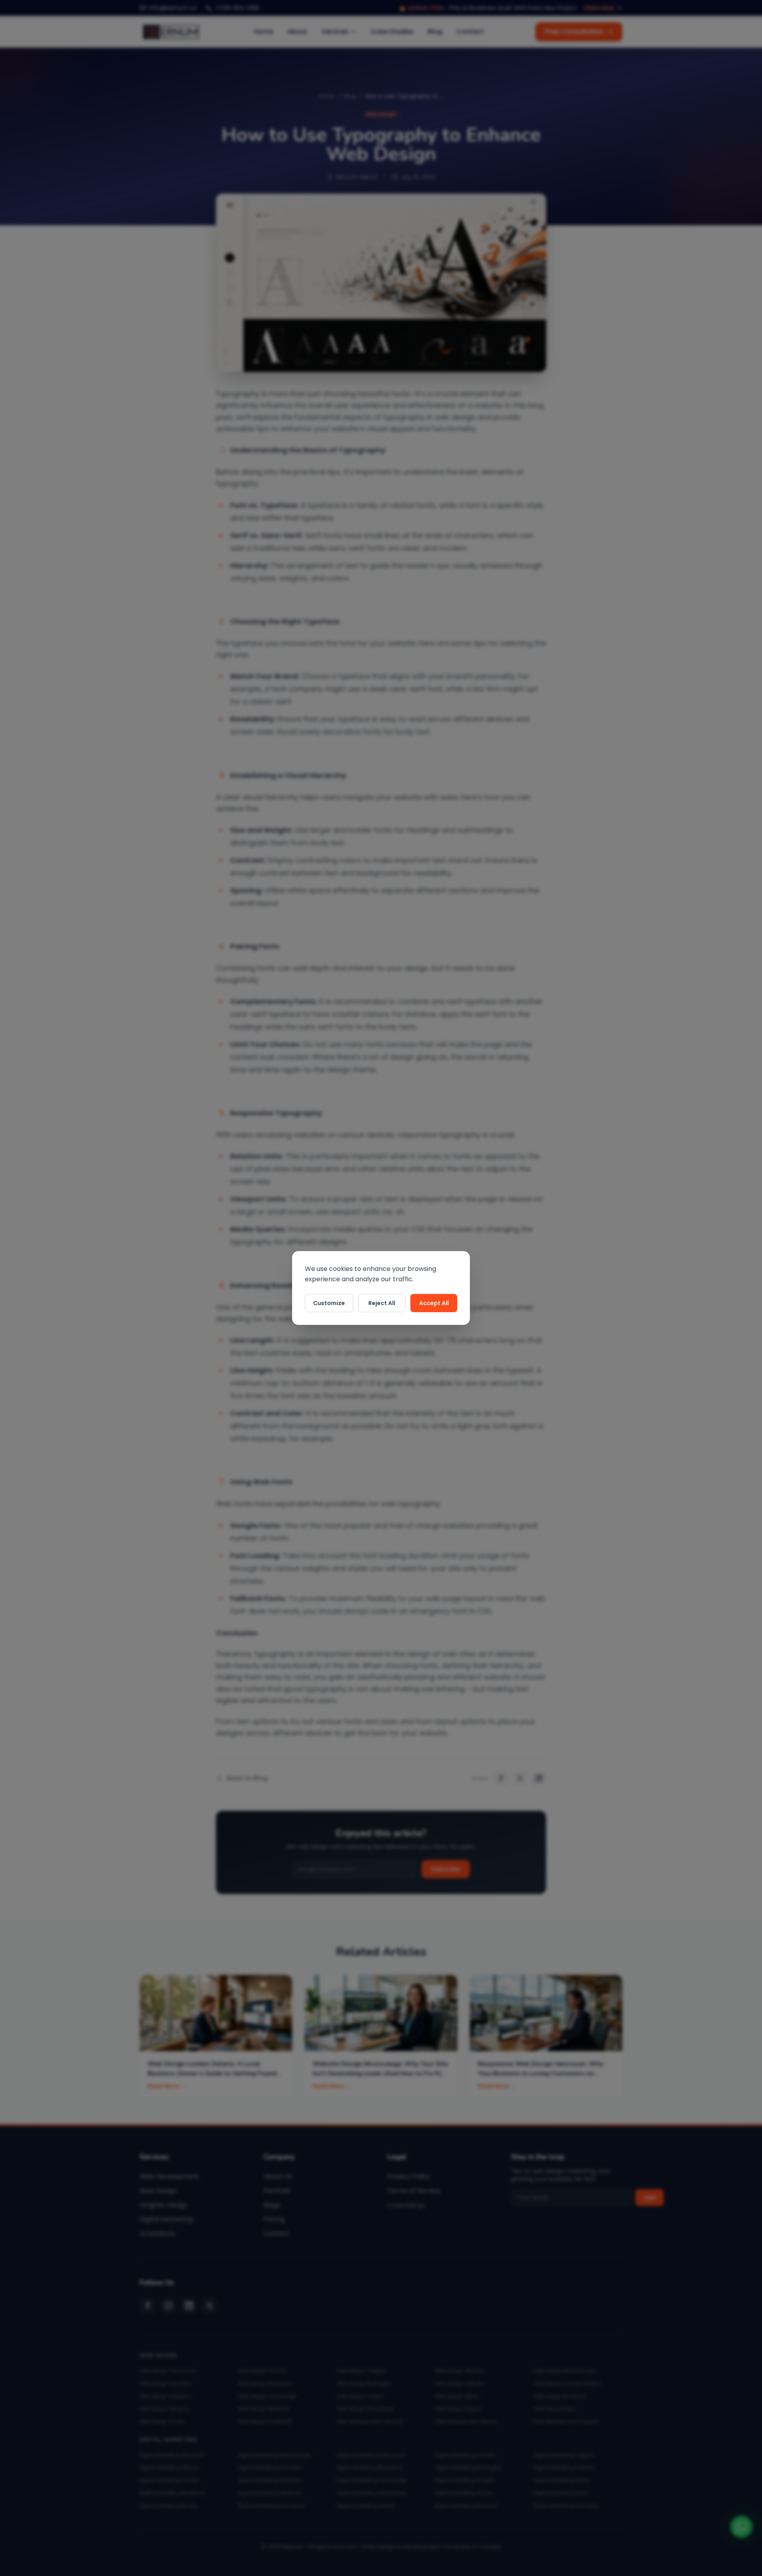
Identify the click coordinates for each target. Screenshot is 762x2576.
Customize (329, 1303)
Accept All (434, 1303)
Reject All (382, 1303)
